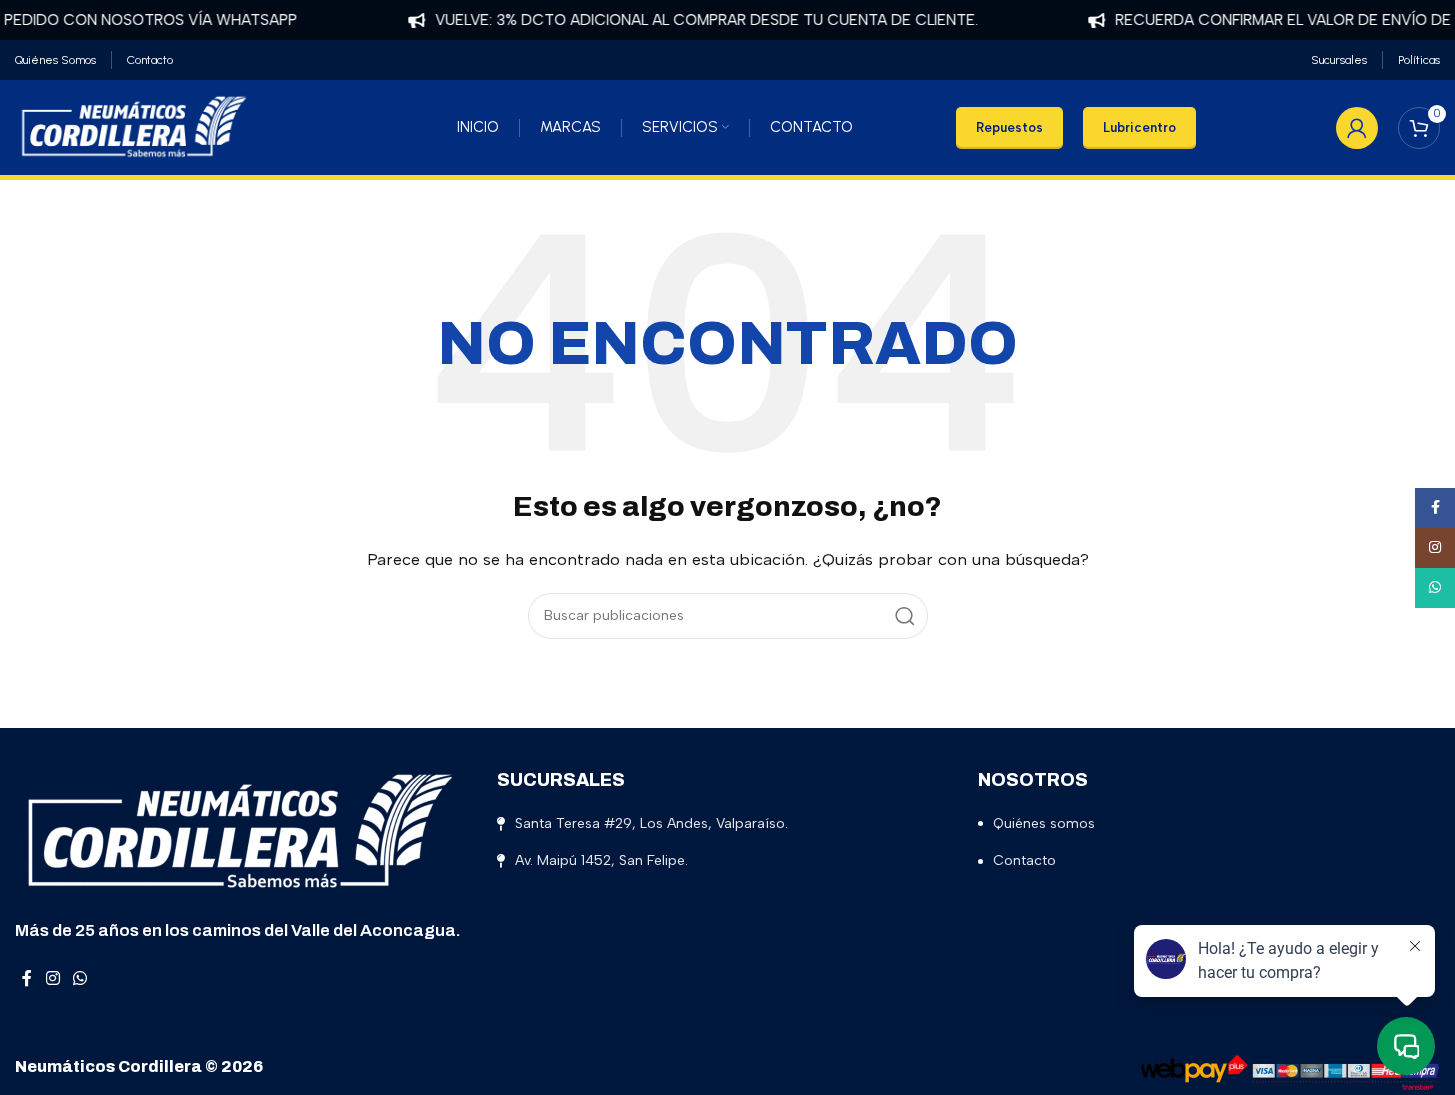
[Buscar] (905, 616)
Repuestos (1009, 127)
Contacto (1024, 860)
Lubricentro (1139, 127)
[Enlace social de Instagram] (52, 979)
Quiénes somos (1044, 823)
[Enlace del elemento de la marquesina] (684, 20)
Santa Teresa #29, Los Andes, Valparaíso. (651, 823)
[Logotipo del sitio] (134, 126)
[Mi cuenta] (1357, 128)
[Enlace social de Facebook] (27, 979)
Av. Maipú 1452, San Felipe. (601, 860)
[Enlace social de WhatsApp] (79, 979)
